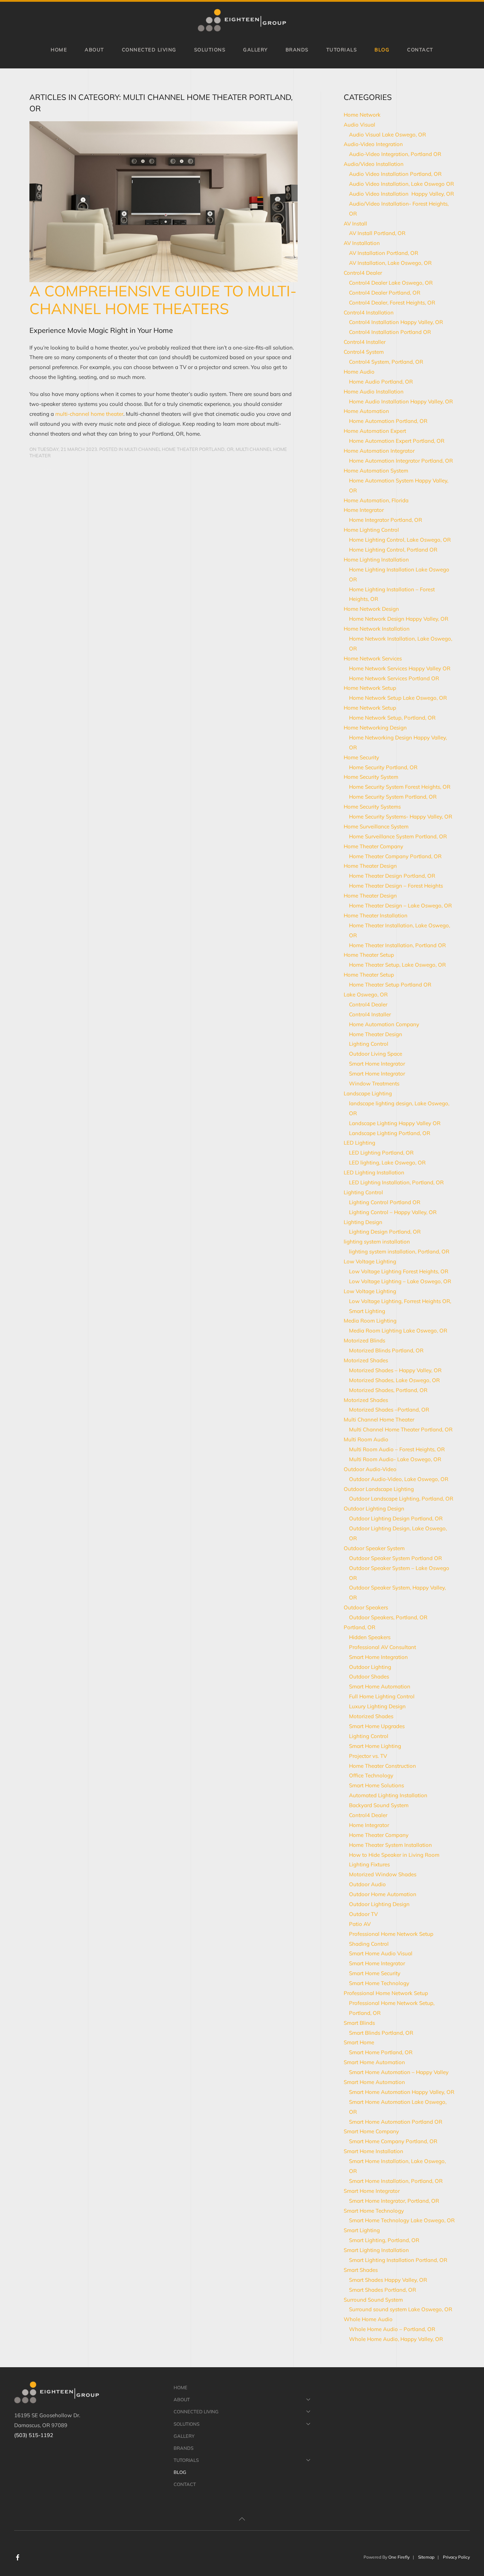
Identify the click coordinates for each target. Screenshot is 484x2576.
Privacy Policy (456, 2557)
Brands (297, 49)
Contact (420, 49)
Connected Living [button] (149, 49)
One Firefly (399, 2557)
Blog (382, 49)
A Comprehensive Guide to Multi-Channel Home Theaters (163, 300)
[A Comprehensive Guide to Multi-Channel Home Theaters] (164, 200)
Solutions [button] (210, 49)
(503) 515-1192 (34, 2435)
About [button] (94, 49)
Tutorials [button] (342, 49)
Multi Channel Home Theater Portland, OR (179, 449)
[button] (242, 2519)
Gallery (255, 49)
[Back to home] (242, 20)
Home (59, 49)
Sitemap (426, 2557)
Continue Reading (52, 470)
